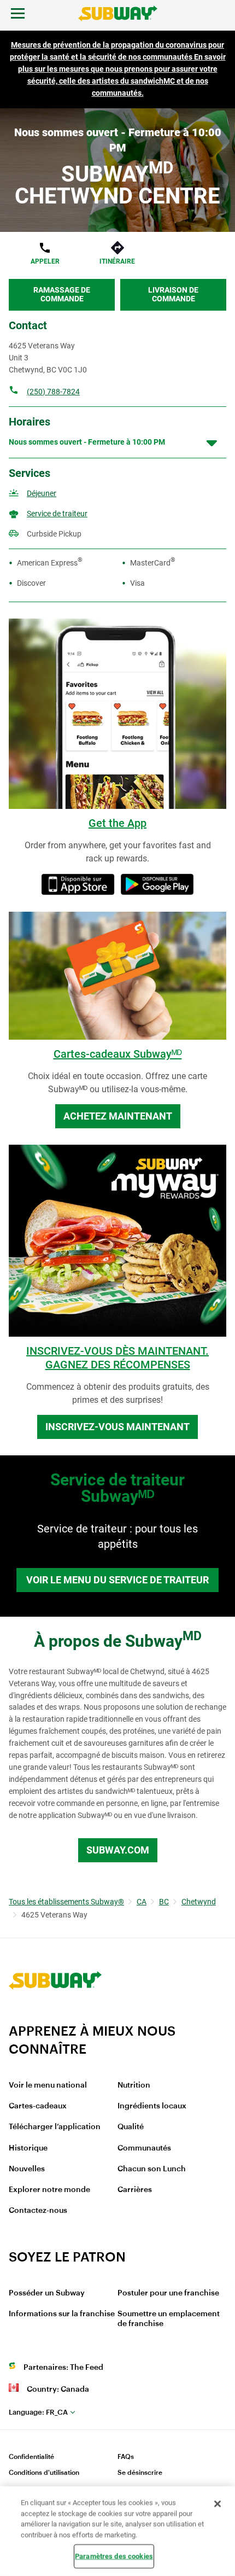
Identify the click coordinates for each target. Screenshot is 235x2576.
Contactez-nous (38, 2211)
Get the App (117, 823)
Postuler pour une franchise (168, 2293)
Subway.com (118, 1850)
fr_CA (38, 2412)
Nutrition (134, 2085)
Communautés (144, 2148)
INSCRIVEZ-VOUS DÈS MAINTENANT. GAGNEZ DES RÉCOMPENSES (117, 1358)
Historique (28, 2148)
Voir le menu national (48, 2085)
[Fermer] (218, 2504)
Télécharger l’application (55, 2127)
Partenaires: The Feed (63, 2368)
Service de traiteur (57, 514)
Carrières (135, 2190)
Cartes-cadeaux (38, 2106)
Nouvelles (27, 2169)
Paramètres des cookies (114, 2556)
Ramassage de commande (62, 294)
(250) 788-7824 (53, 392)
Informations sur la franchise (62, 2314)
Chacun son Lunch (152, 2169)
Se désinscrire (140, 2473)
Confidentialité (31, 2457)
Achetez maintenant (118, 1116)
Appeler (45, 261)
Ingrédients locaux (152, 2106)
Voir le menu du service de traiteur (117, 1580)
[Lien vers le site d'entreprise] (55, 2016)
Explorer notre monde (49, 2190)
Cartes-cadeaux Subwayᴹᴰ (118, 1054)
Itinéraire (117, 261)
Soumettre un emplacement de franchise (169, 2319)
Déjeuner (42, 493)
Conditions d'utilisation (44, 2473)
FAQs (126, 2457)
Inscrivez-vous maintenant (117, 1427)
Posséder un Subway (47, 2293)
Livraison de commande (173, 294)
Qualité (131, 2127)
